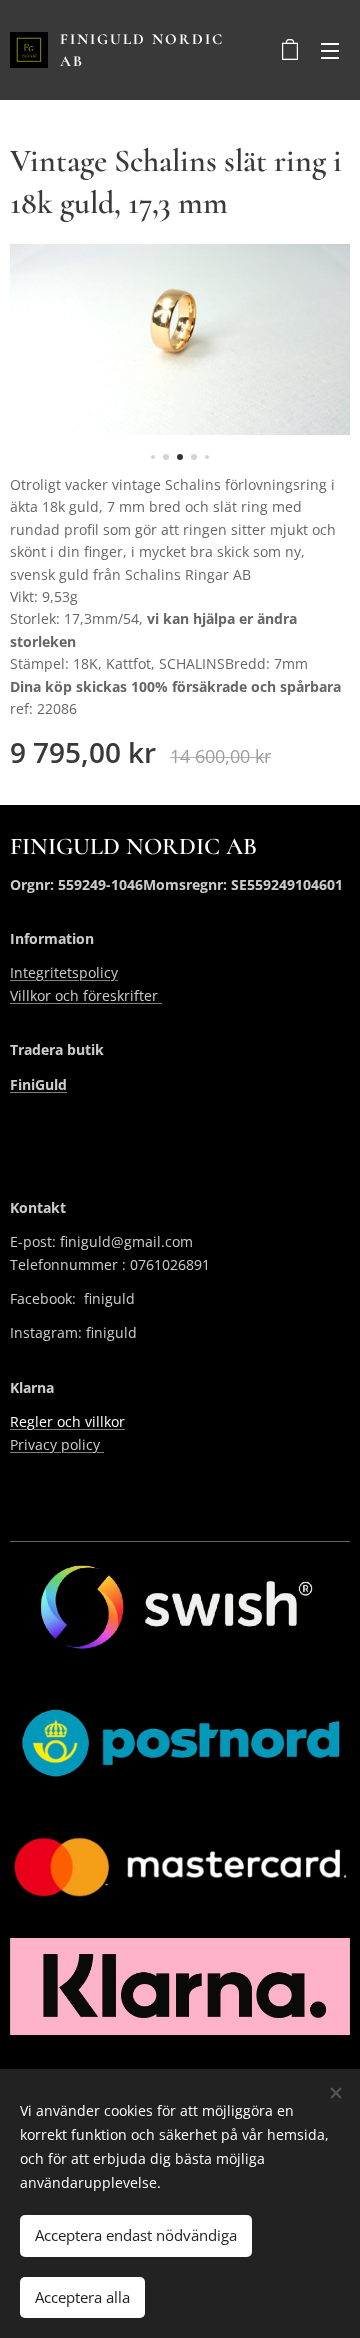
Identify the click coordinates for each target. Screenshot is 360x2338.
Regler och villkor (67, 1421)
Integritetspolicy (64, 972)
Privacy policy (57, 1444)
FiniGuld (38, 1084)
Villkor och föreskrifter (86, 995)
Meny (330, 50)
